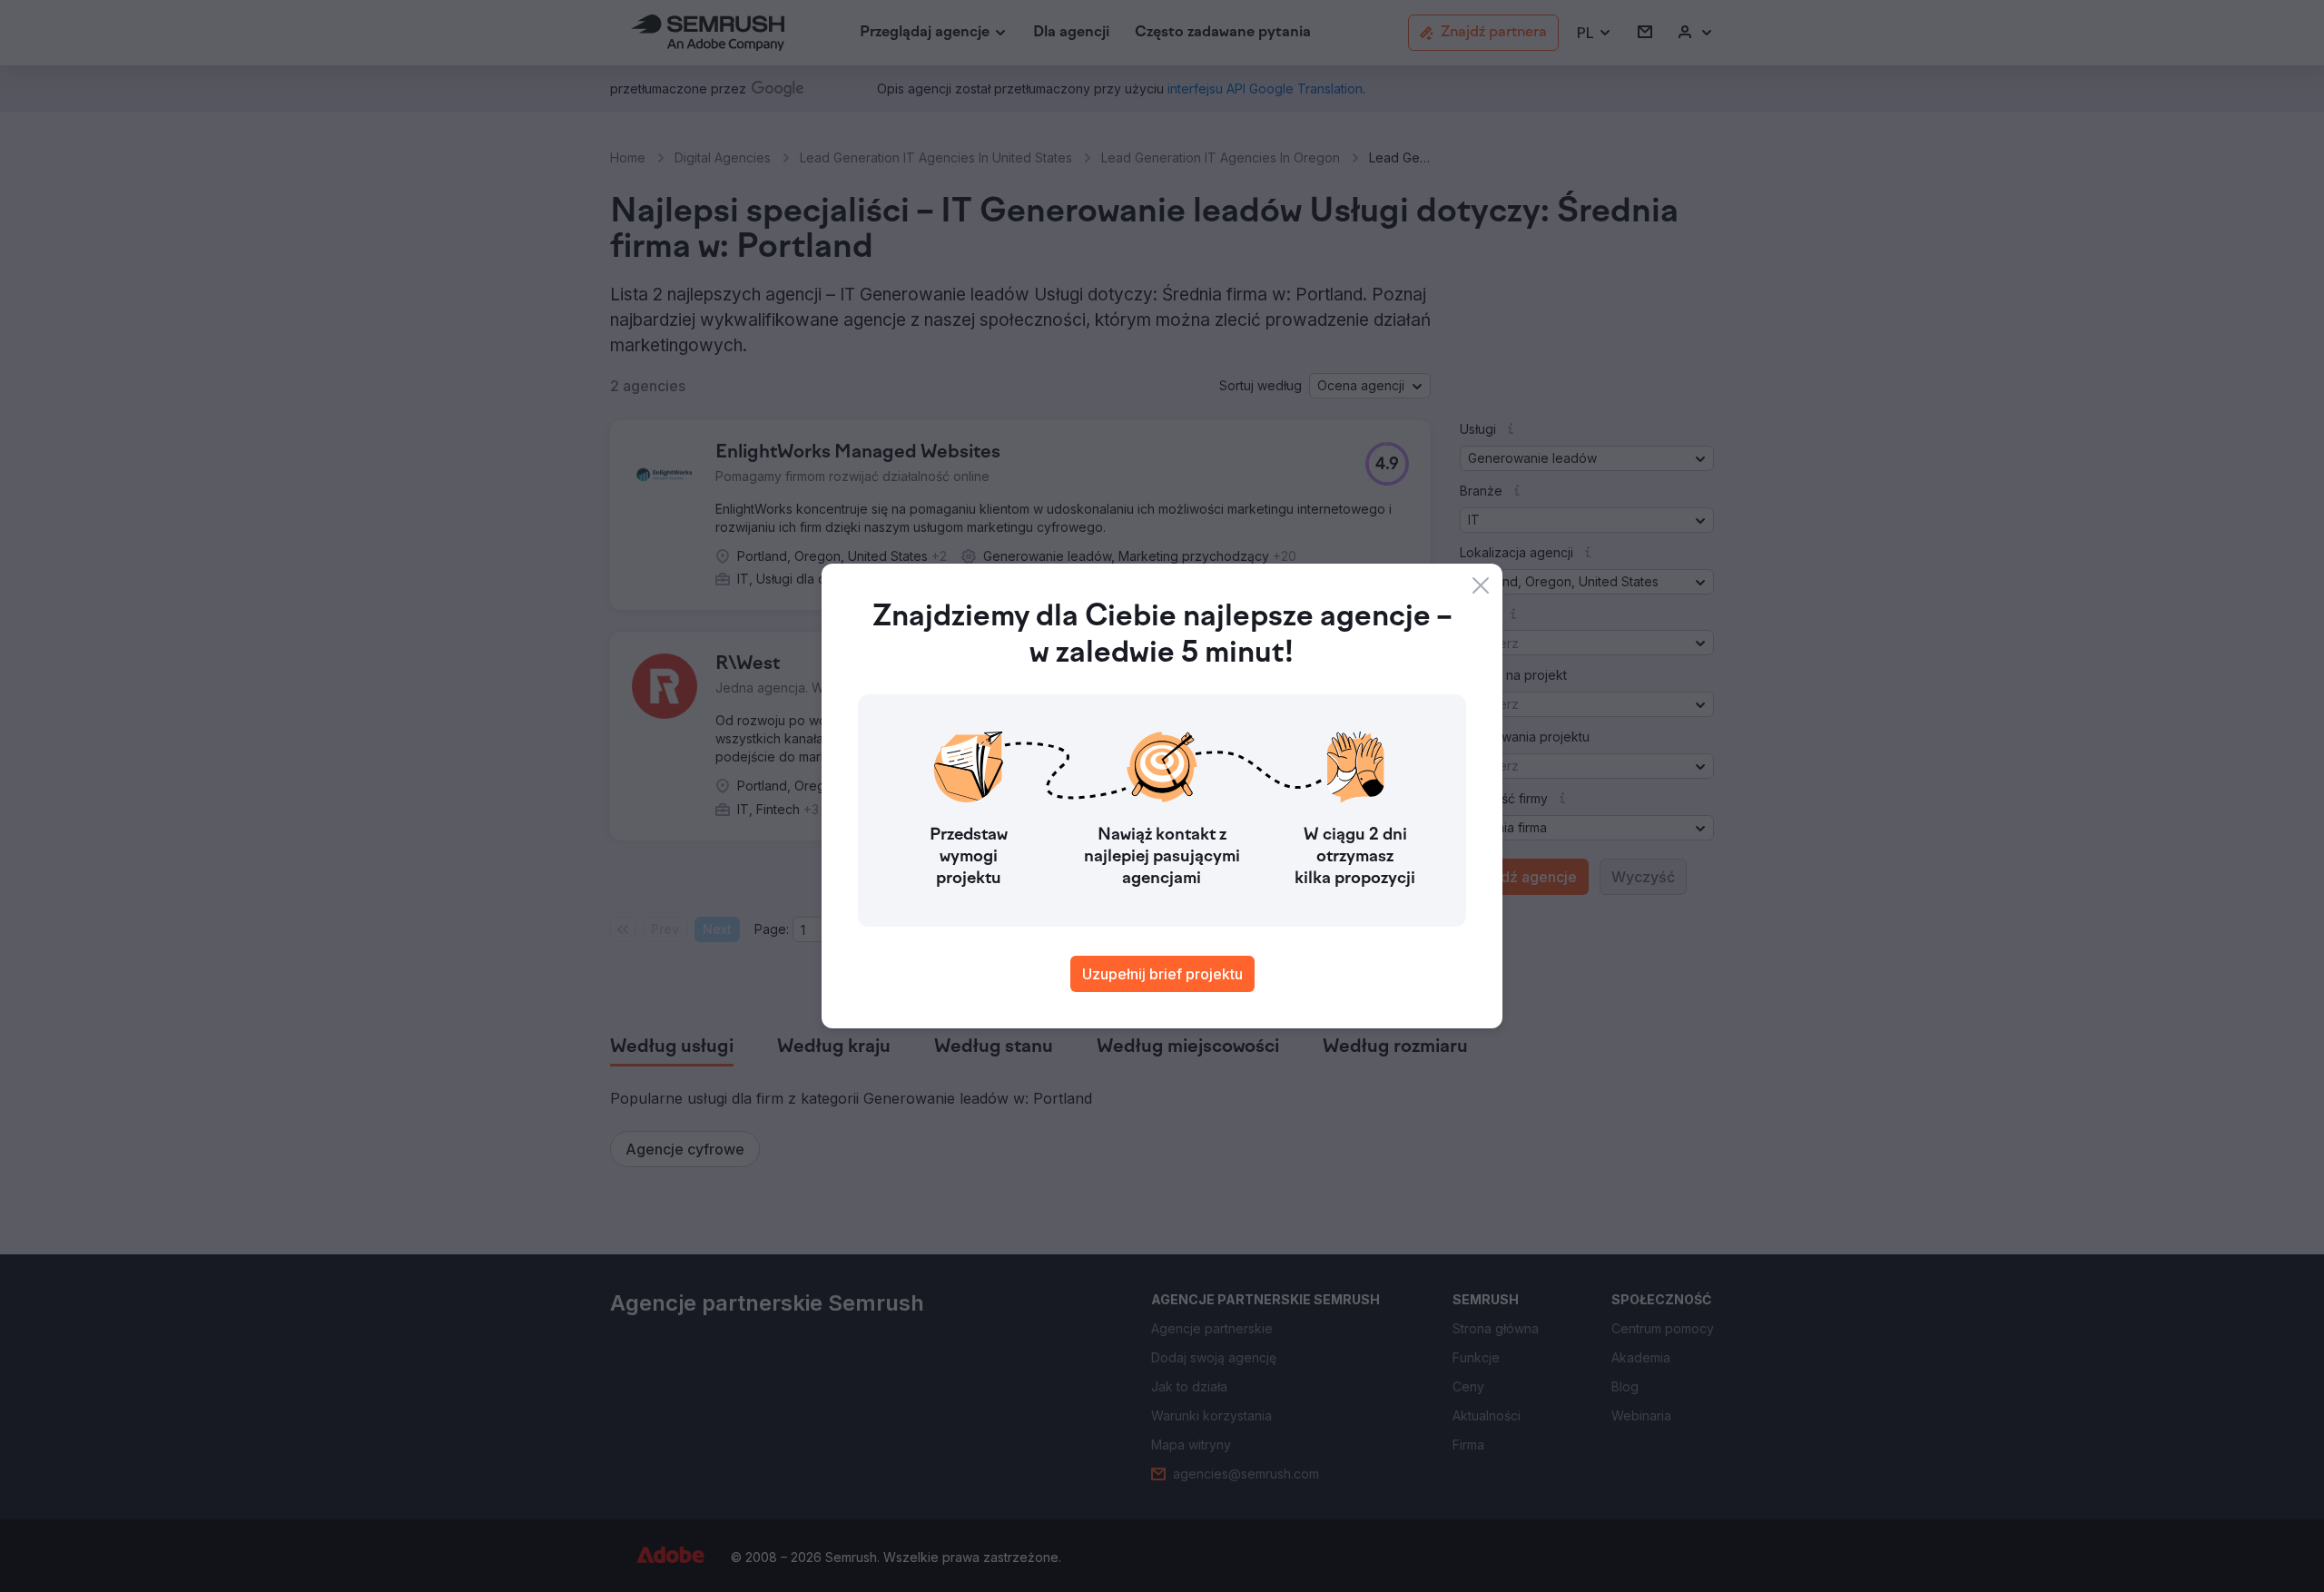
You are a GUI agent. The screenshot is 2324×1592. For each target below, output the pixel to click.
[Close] (1481, 585)
